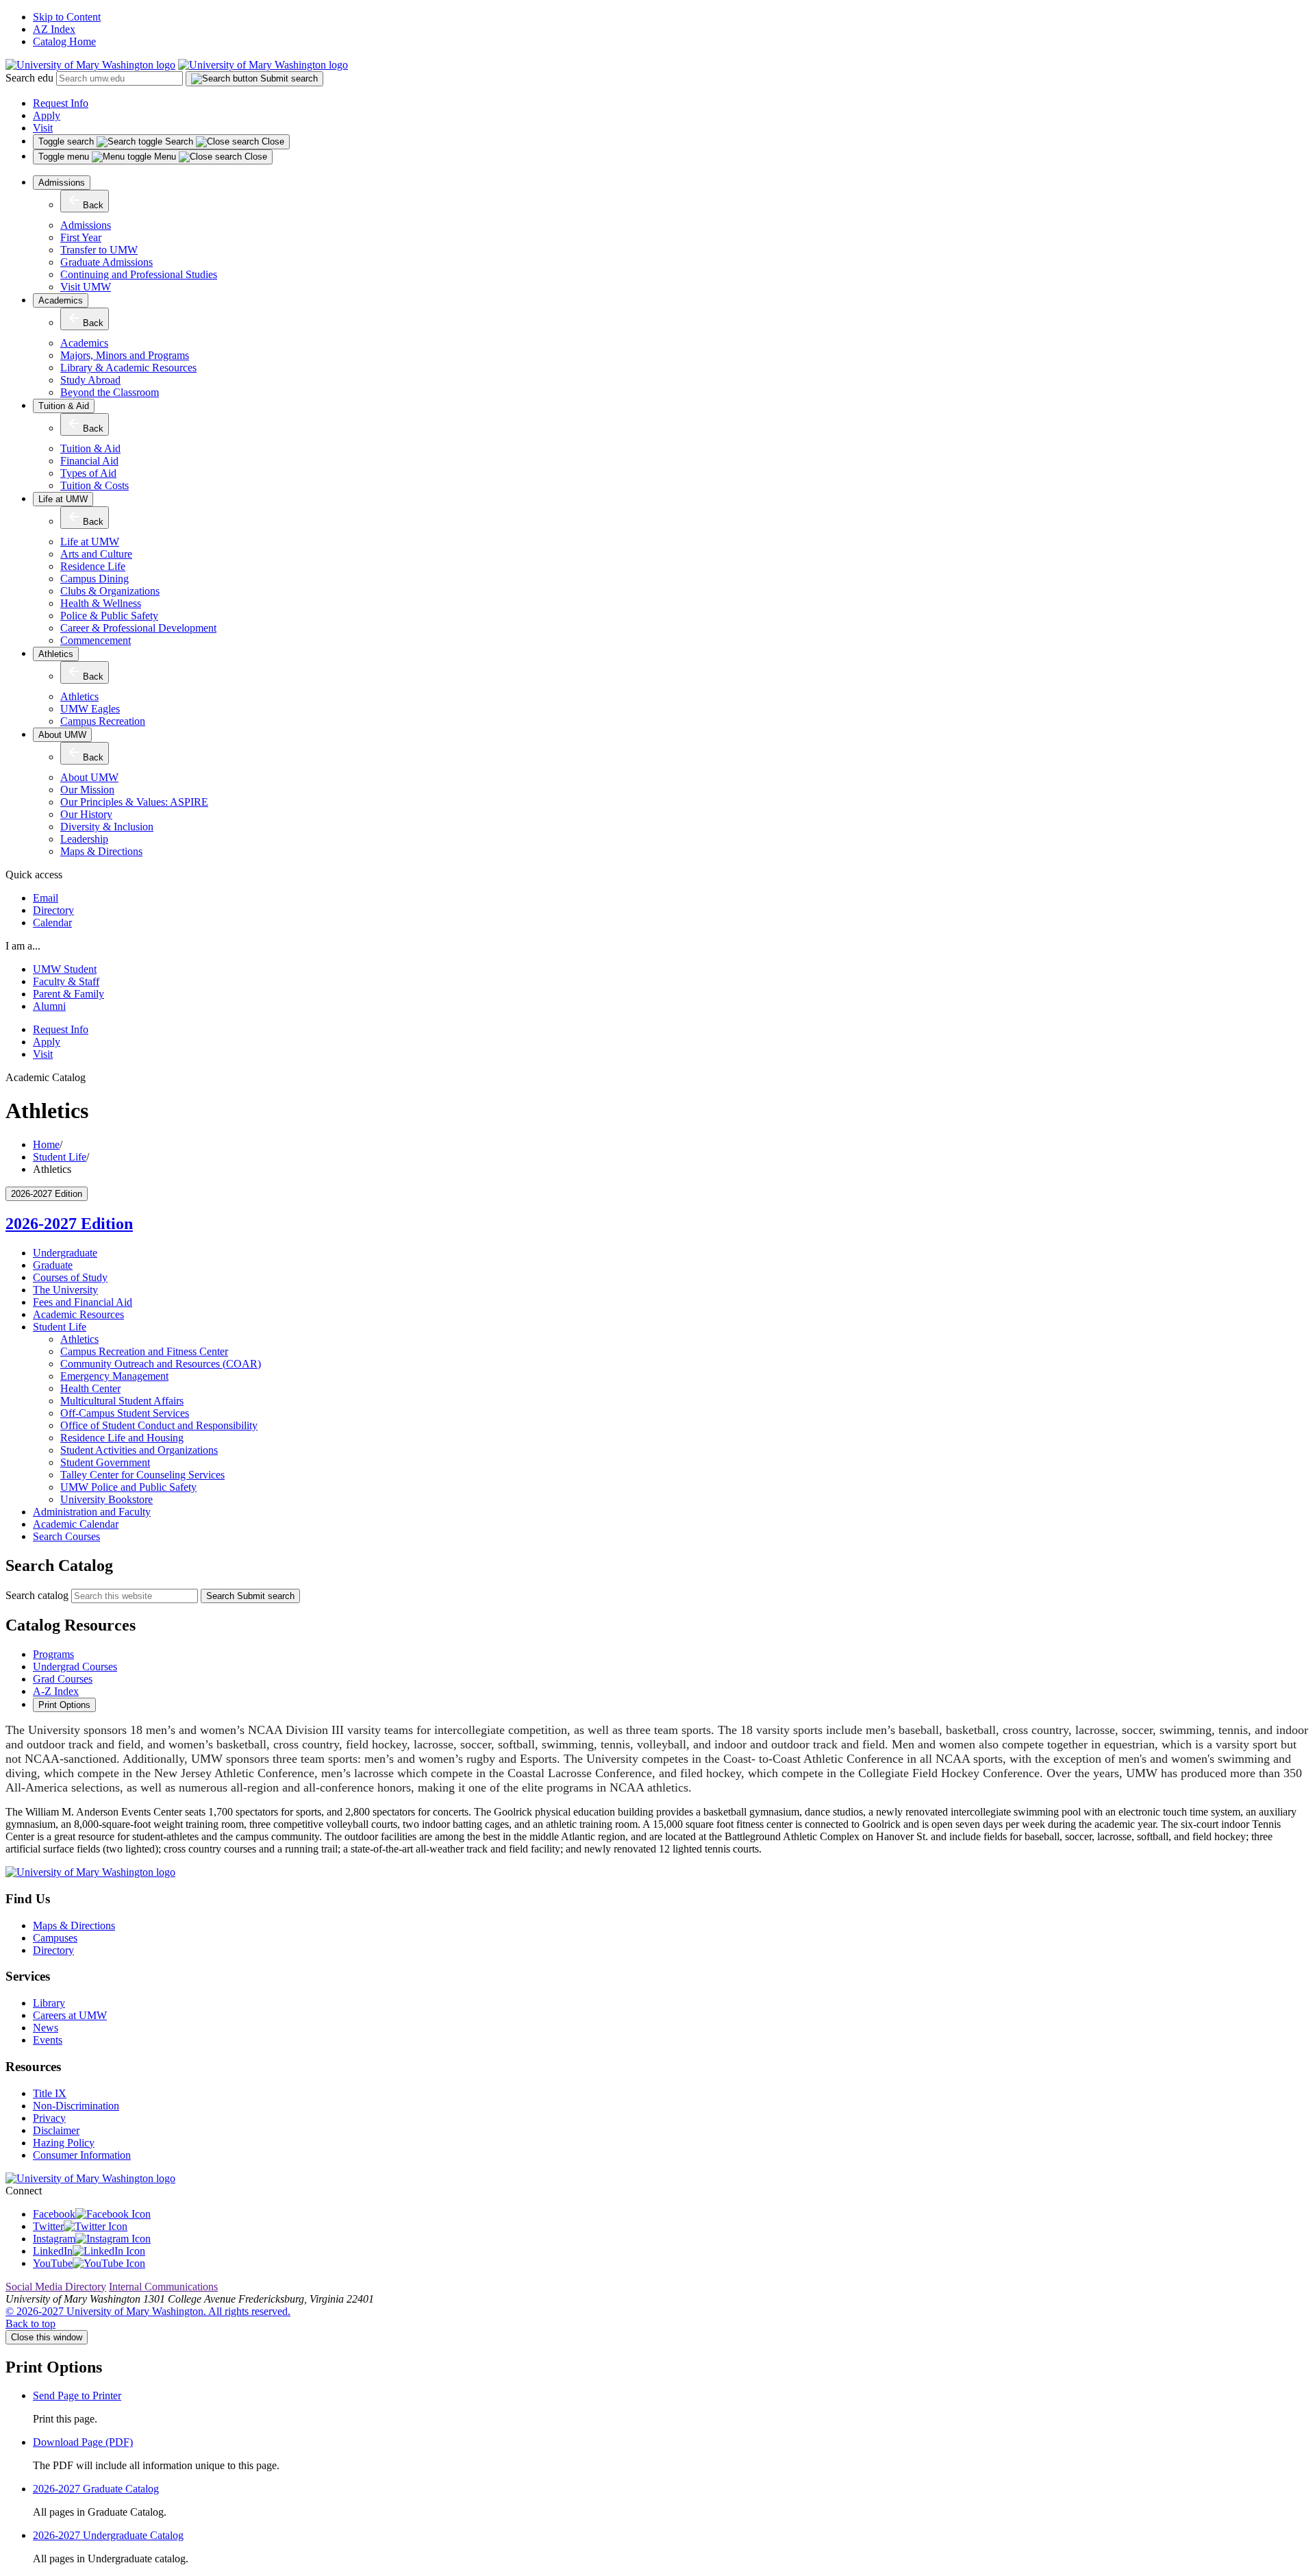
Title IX (50, 2093)
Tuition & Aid (64, 406)
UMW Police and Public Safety (128, 1487)
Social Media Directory (56, 2287)
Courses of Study (70, 1277)
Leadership (84, 839)
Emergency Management (114, 1376)
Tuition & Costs (95, 485)
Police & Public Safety (109, 616)
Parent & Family (68, 994)
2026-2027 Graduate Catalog (96, 2489)
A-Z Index (56, 1691)
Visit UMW (86, 287)
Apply (47, 115)
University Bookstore (107, 1499)
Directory (53, 910)
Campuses (55, 1938)
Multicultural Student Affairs (122, 1401)
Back (93, 205)
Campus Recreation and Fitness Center (144, 1351)
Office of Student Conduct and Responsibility (159, 1425)
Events (48, 2040)
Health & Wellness (101, 603)
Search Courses (66, 1536)
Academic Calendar (76, 1524)
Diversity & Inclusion (107, 827)
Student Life (60, 1157)
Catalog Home (64, 41)
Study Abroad (90, 380)
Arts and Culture (96, 554)
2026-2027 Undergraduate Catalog (108, 2535)
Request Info (61, 103)
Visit (43, 128)
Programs (53, 1654)
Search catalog (37, 1595)
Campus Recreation (103, 721)
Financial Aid (89, 461)
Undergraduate (65, 1253)
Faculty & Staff (66, 981)
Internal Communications (163, 2287)
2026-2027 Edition (69, 1224)
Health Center (90, 1388)
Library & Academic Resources (128, 368)
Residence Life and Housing (122, 1438)
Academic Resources (78, 1314)
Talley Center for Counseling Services (142, 1475)
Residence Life (93, 566)
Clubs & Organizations (110, 591)
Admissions (62, 183)
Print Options (64, 1705)
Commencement (96, 640)
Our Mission (87, 790)
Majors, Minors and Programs (125, 355)
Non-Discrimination (76, 2106)
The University (65, 1290)
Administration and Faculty (92, 1512)
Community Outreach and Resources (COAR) (161, 1364)
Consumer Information (82, 2155)
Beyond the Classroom (110, 392)
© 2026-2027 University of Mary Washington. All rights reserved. (148, 2311)
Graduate (53, 1265)
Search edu (29, 78)
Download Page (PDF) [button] (83, 2442)
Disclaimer (56, 2130)
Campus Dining (95, 579)
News (46, 2028)
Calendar (52, 922)
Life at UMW (63, 499)
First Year (81, 237)
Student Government (105, 1462)
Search (250, 1596)
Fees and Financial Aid (83, 1302)
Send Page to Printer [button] (77, 2395)
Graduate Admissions (107, 262)
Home (46, 1144)
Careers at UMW (70, 2015)
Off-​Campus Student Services (125, 1413)
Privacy (49, 2118)
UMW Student (65, 969)
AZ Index (54, 29)
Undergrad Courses (75, 1667)
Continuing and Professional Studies (139, 274)
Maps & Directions (101, 851)
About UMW (62, 735)
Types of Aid (88, 473)
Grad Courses (63, 1679)
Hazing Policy (64, 2143)
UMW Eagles (90, 709)
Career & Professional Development (138, 628)
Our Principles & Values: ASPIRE (134, 802)
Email (46, 898)
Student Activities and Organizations (139, 1450)
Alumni (49, 1006)
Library (49, 2003)
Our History (86, 814)
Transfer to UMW (99, 250)
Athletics (56, 654)
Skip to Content (67, 17)
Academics (61, 300)
